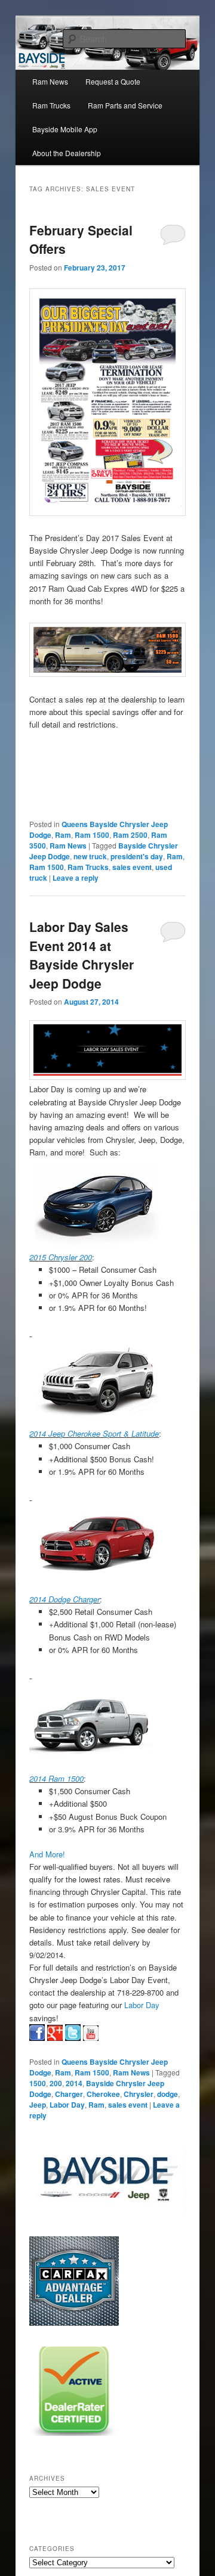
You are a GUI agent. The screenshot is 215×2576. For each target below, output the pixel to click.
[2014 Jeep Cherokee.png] (96, 1382)
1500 (38, 2083)
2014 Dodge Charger (64, 1599)
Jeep (38, 2105)
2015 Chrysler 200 (61, 1257)
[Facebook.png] (37, 2033)
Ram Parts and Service (125, 105)
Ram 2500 (130, 835)
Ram (63, 835)
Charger (69, 2094)
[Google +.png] (55, 2033)
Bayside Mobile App (65, 129)
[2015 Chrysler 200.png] (97, 1203)
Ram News (50, 81)
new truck (90, 856)
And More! (47, 1854)
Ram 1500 (92, 835)
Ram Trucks (51, 105)
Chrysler (139, 2094)
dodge (168, 2094)
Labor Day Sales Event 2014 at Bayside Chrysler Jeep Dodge (82, 955)
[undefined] (97, 1245)
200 (56, 2083)
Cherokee (103, 2094)
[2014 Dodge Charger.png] (96, 1546)
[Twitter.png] (73, 2033)
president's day (137, 856)
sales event (132, 867)
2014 (74, 2083)
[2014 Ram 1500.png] (95, 1725)
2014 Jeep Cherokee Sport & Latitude (94, 1433)
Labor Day (142, 2005)
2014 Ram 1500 (56, 1778)
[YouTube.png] (91, 2033)
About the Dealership (67, 153)
